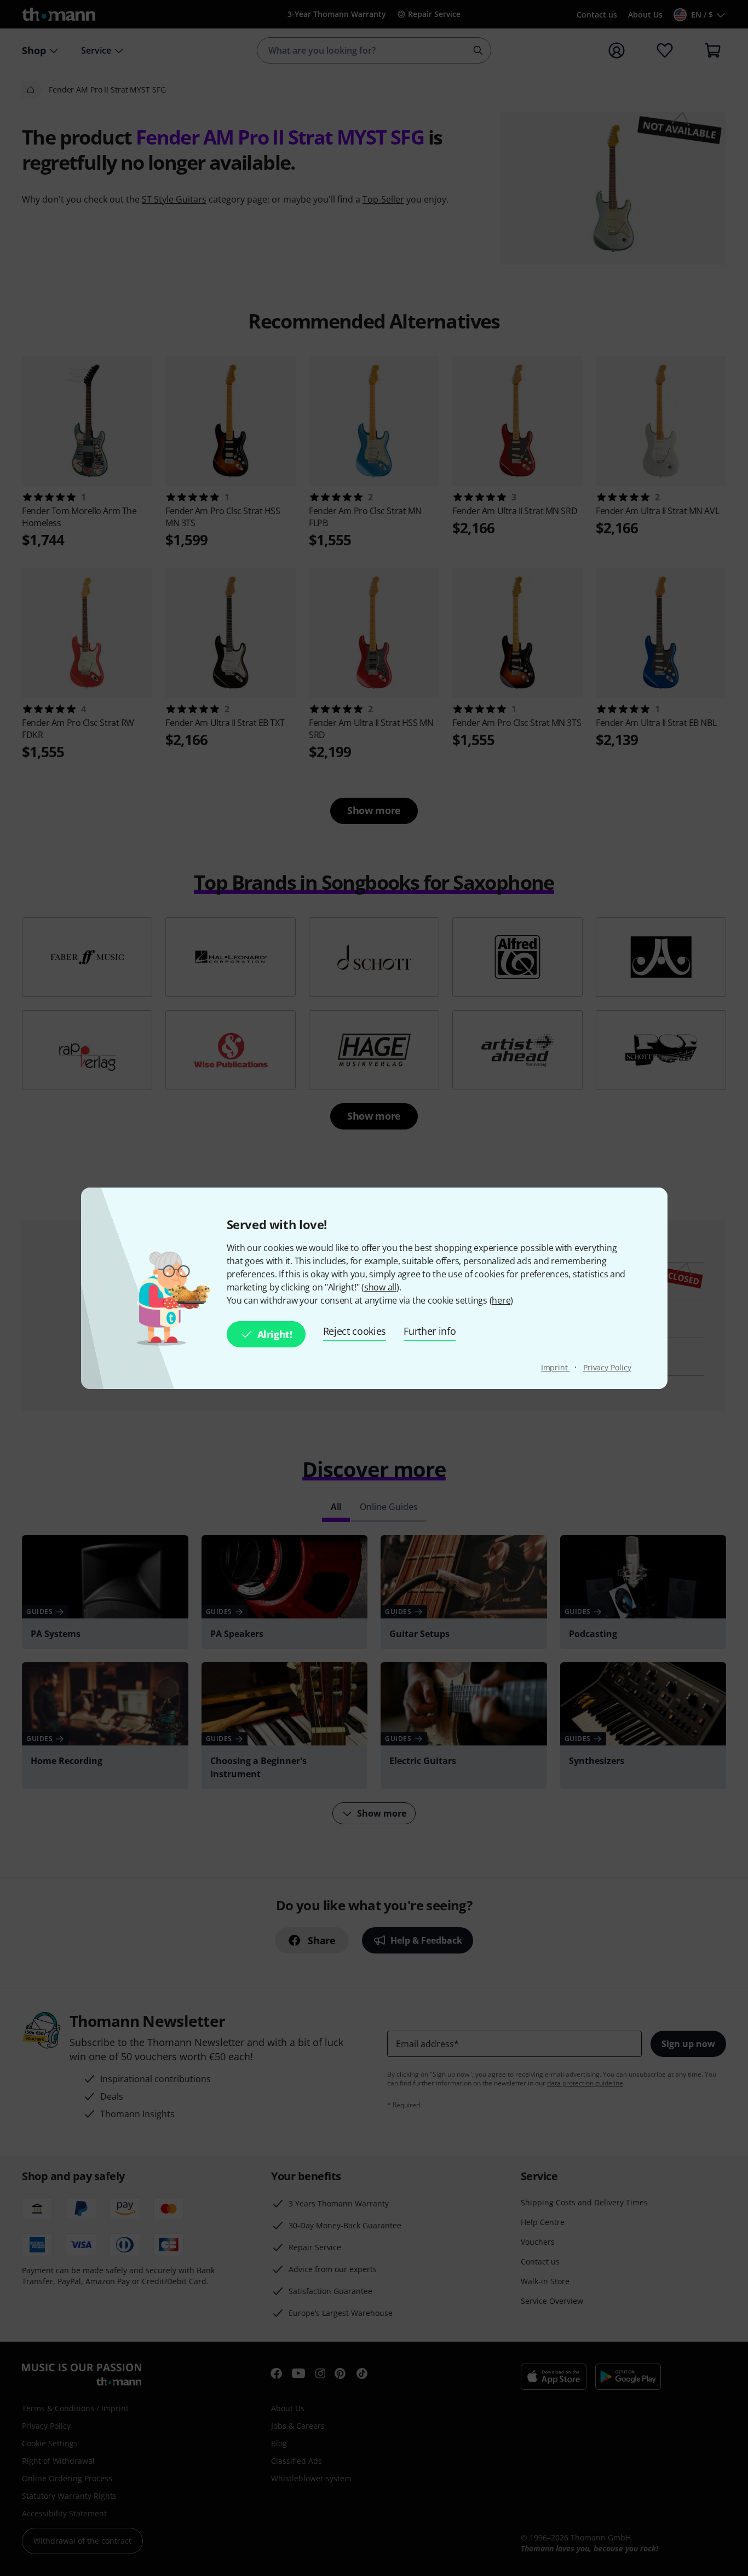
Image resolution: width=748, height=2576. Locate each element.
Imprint (556, 1367)
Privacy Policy (607, 1367)
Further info (430, 1331)
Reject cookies (355, 1331)
